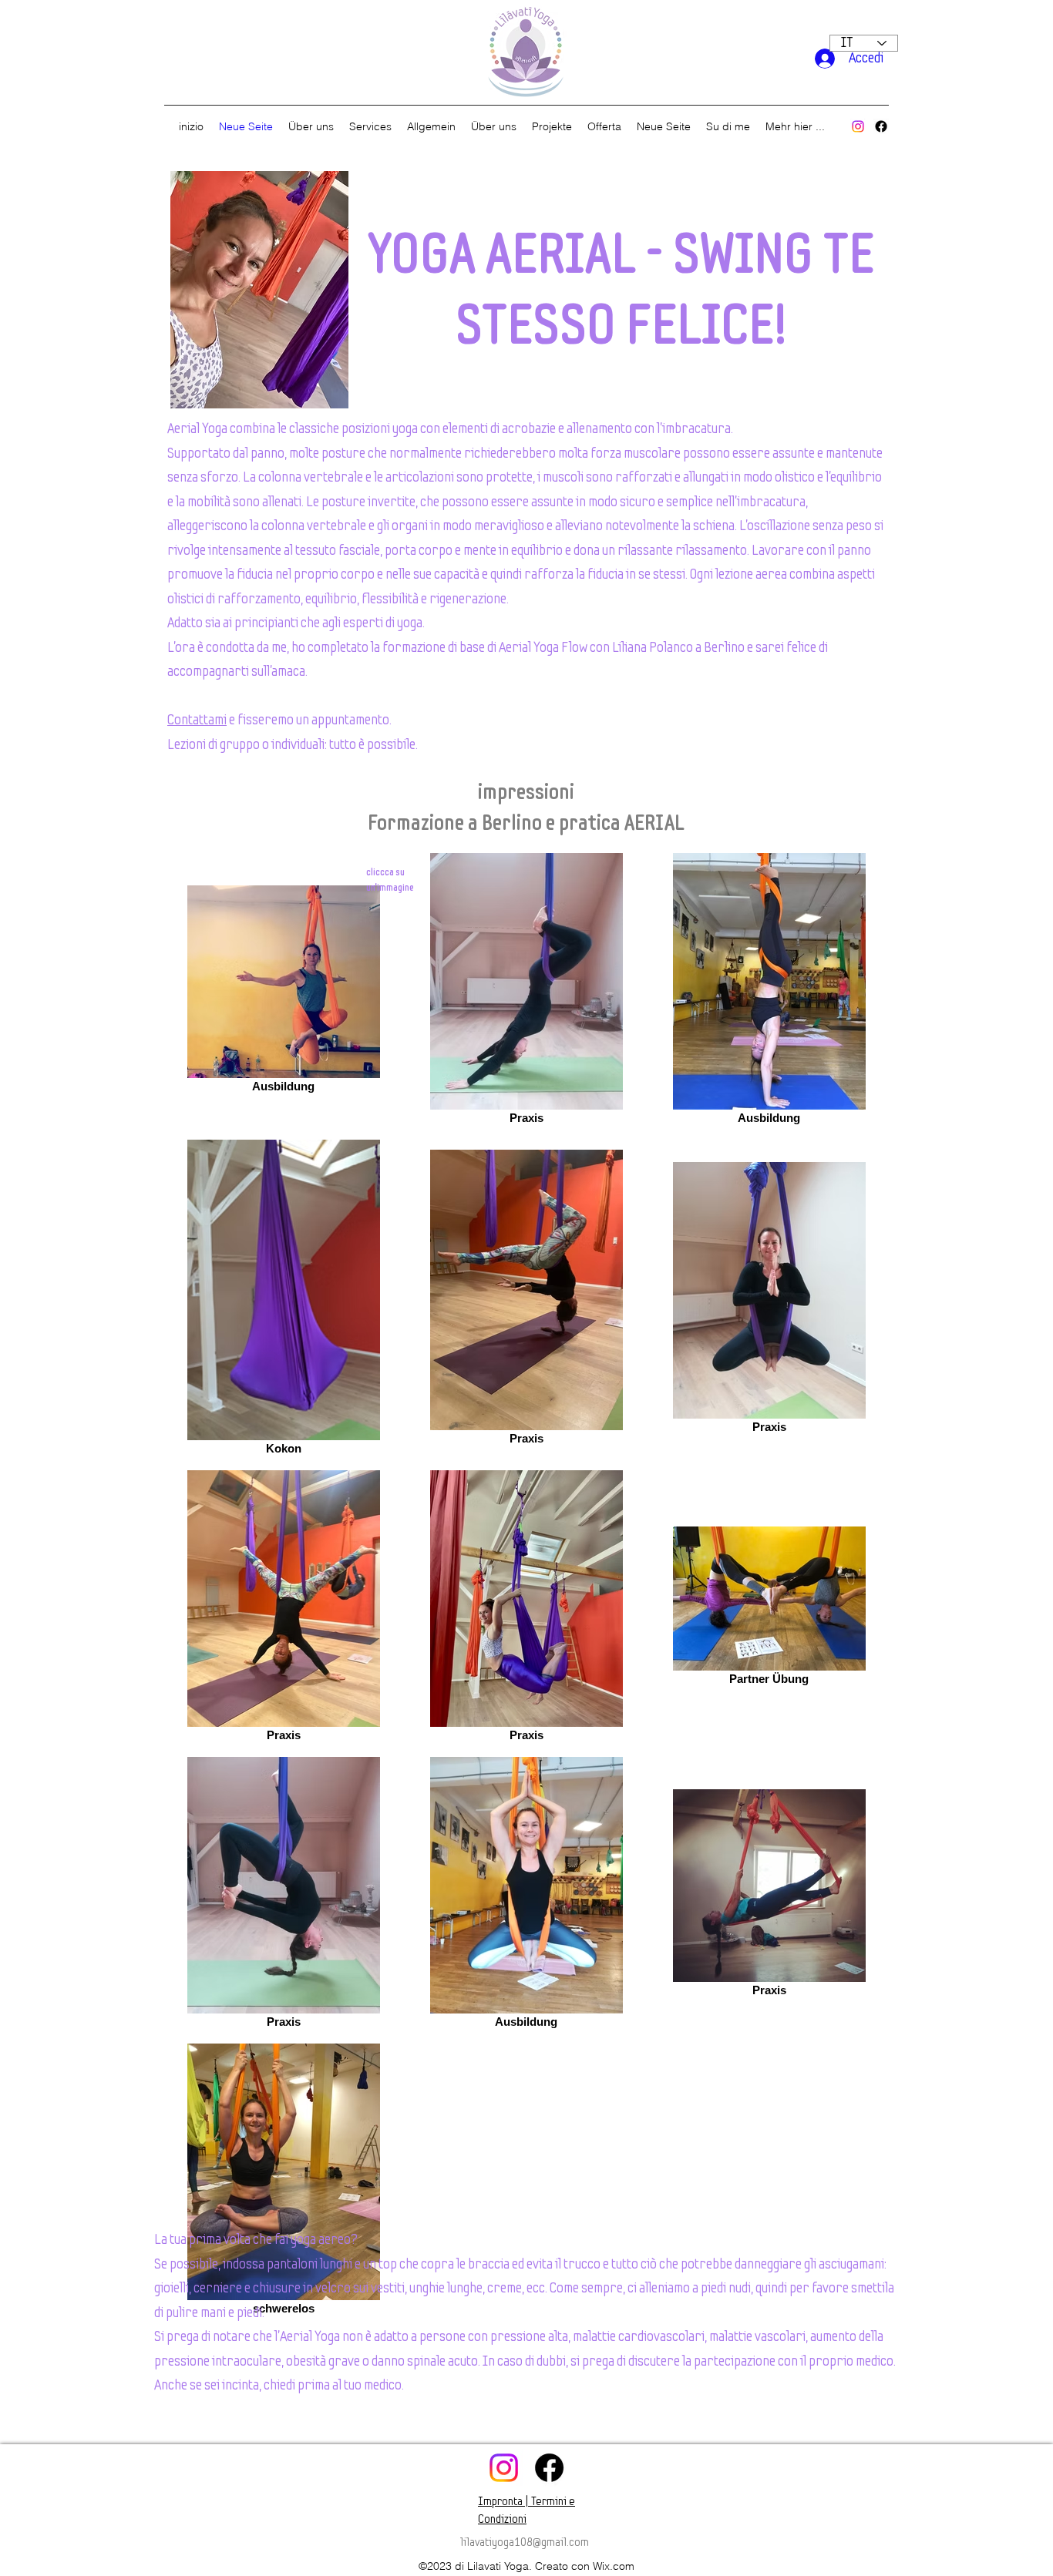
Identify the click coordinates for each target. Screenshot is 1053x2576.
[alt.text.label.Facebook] (881, 126)
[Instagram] (858, 126)
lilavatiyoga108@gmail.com (525, 2542)
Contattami (197, 720)
